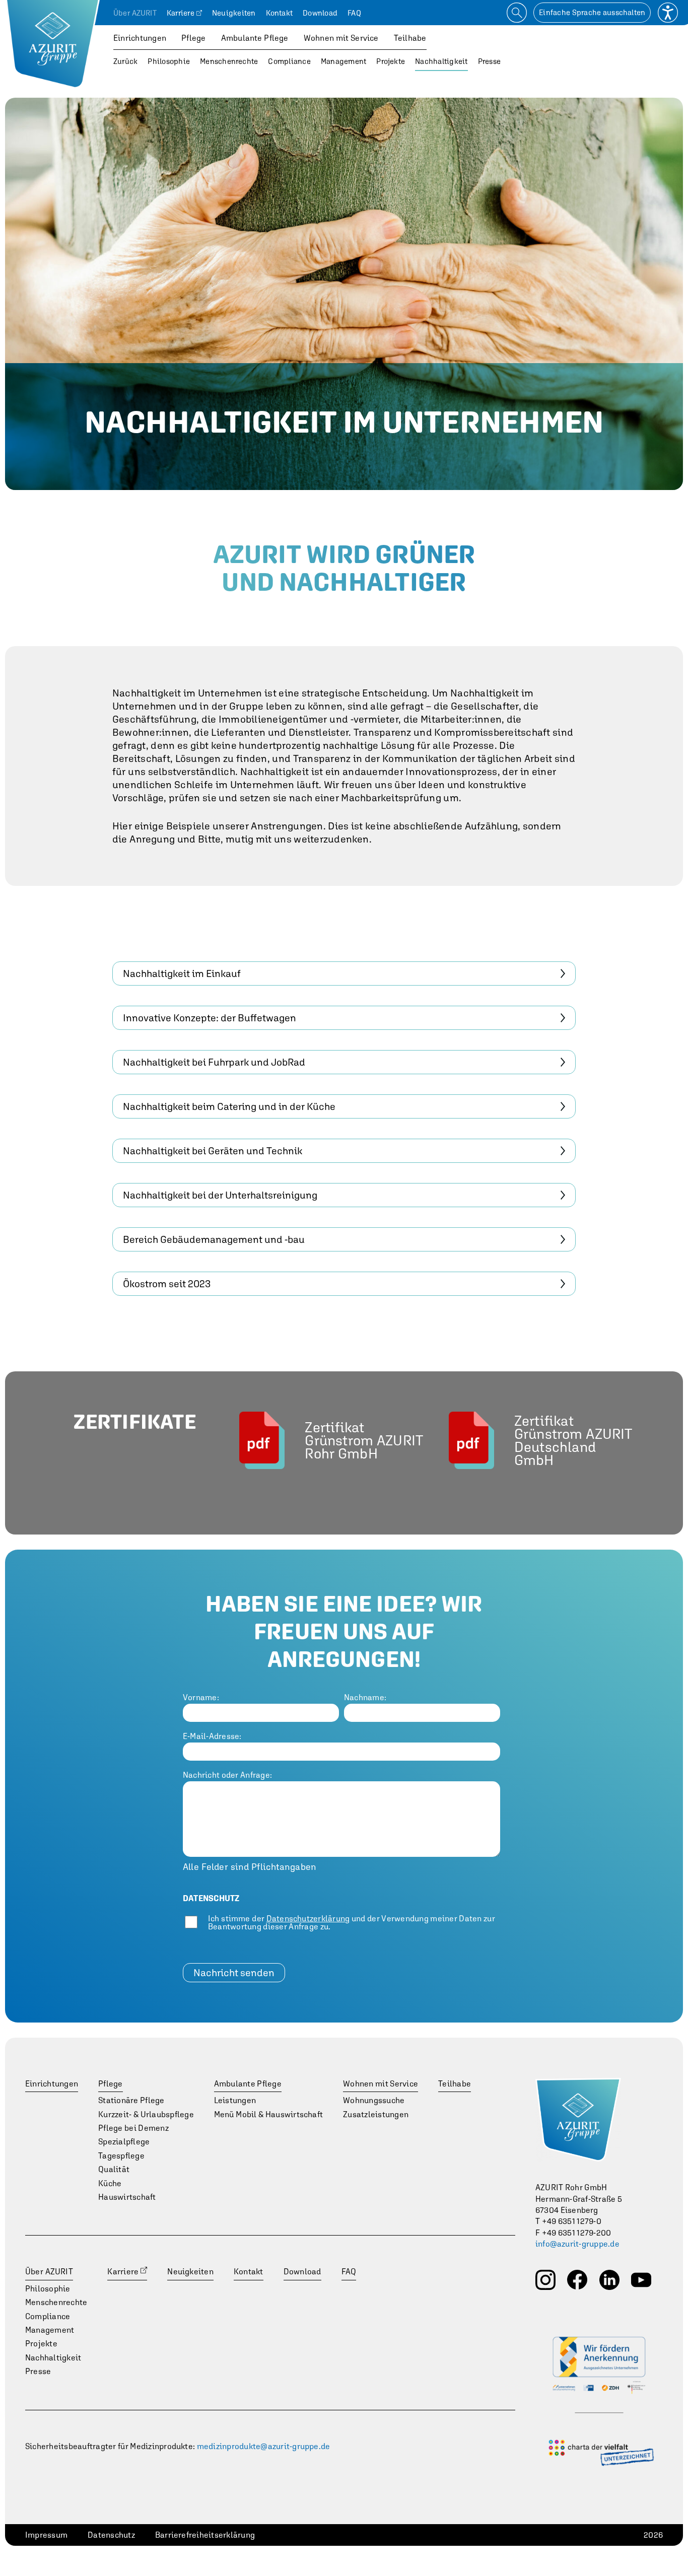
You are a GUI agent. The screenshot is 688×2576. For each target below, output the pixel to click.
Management (343, 61)
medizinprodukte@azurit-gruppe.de (264, 2446)
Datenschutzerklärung (308, 1918)
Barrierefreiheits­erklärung (205, 2535)
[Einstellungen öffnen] (668, 13)
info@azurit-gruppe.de (577, 2244)
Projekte (391, 61)
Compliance (289, 61)
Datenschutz (111, 2535)
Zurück (125, 61)
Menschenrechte (229, 61)
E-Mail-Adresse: (212, 1736)
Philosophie (169, 61)
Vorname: (201, 1697)
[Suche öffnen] (517, 13)
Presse (489, 61)
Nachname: (365, 1697)
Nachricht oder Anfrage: (227, 1775)
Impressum (46, 2535)
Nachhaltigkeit (441, 61)
